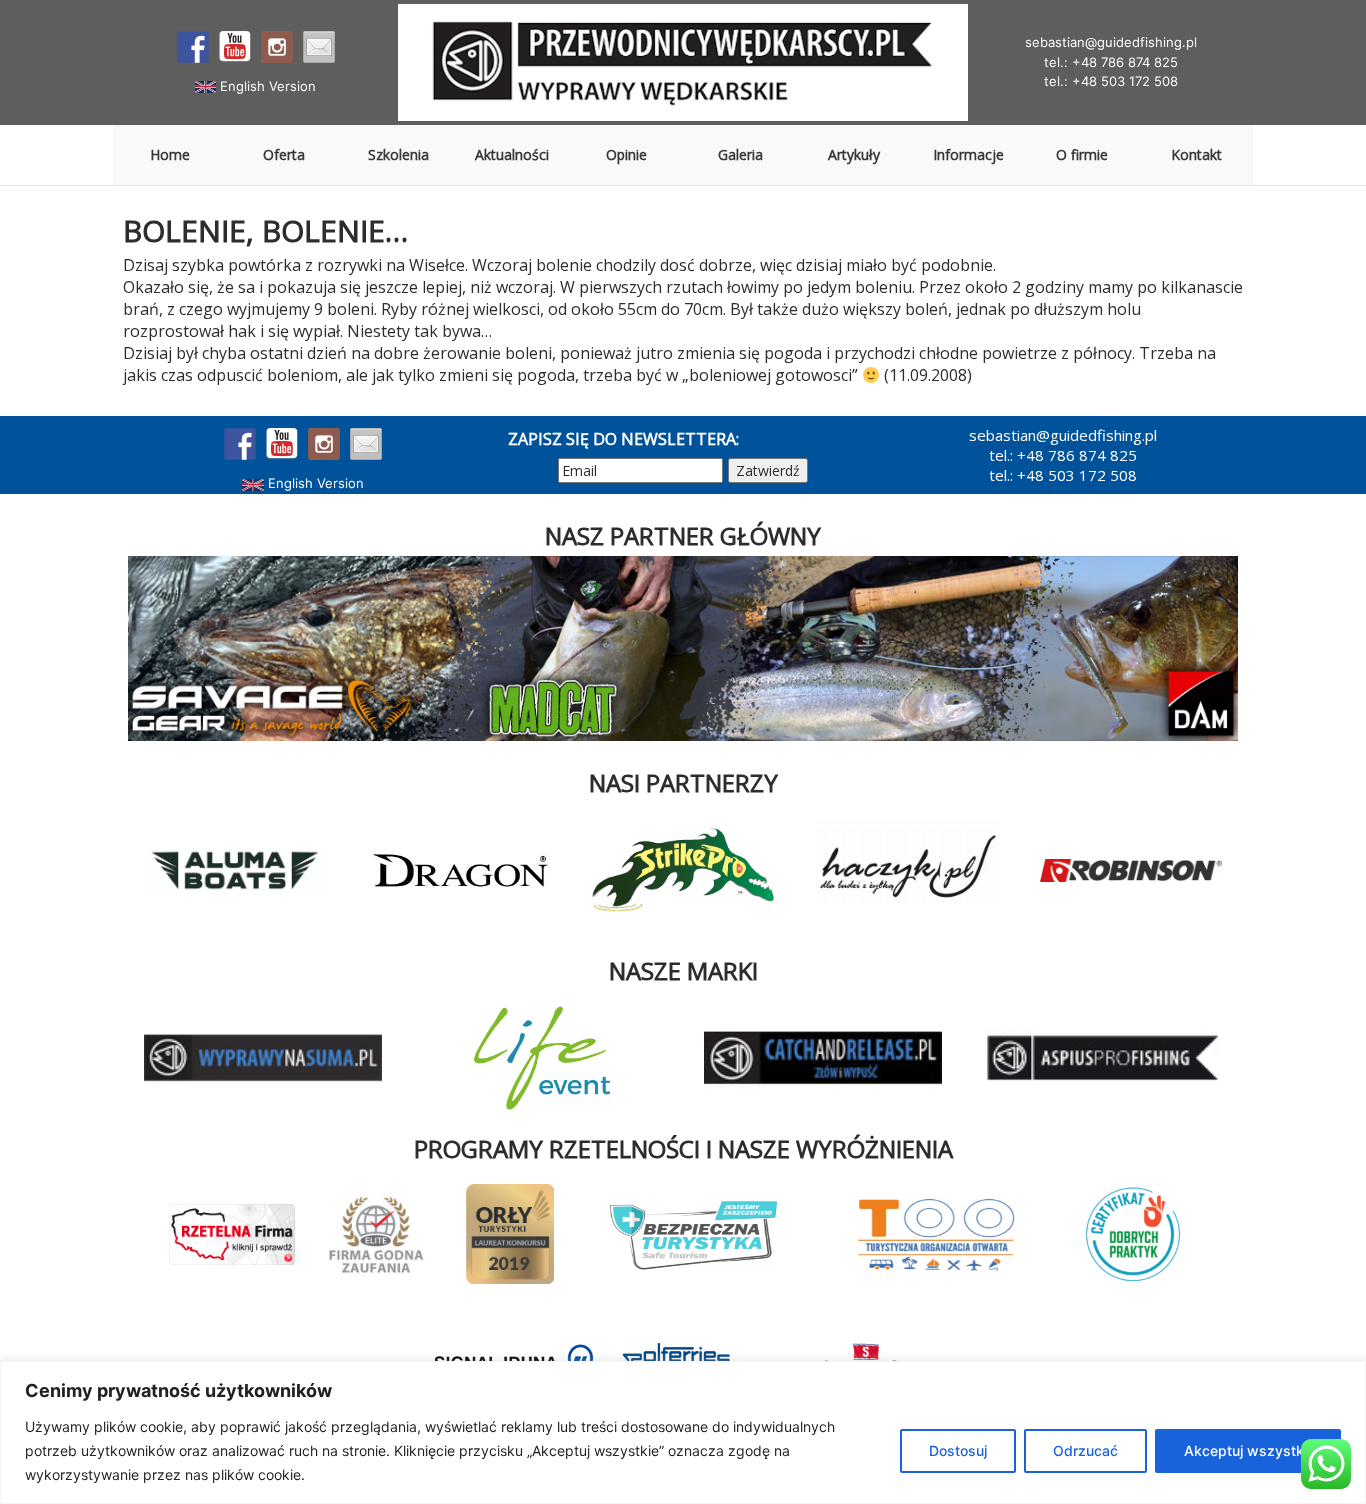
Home (170, 154)
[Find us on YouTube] (235, 47)
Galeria (740, 154)
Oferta (284, 154)
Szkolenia (398, 154)
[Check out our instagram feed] (277, 47)
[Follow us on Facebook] (193, 47)
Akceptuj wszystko (1248, 1450)
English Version (266, 86)
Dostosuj (958, 1450)
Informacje (968, 154)
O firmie (1082, 154)
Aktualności (512, 154)
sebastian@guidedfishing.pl (1111, 42)
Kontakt (1196, 154)
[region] (683, 1432)
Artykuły (854, 154)
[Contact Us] (319, 47)
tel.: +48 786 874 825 (1111, 62)
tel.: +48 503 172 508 (1111, 81)
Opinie (626, 154)
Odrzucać (1085, 1450)
